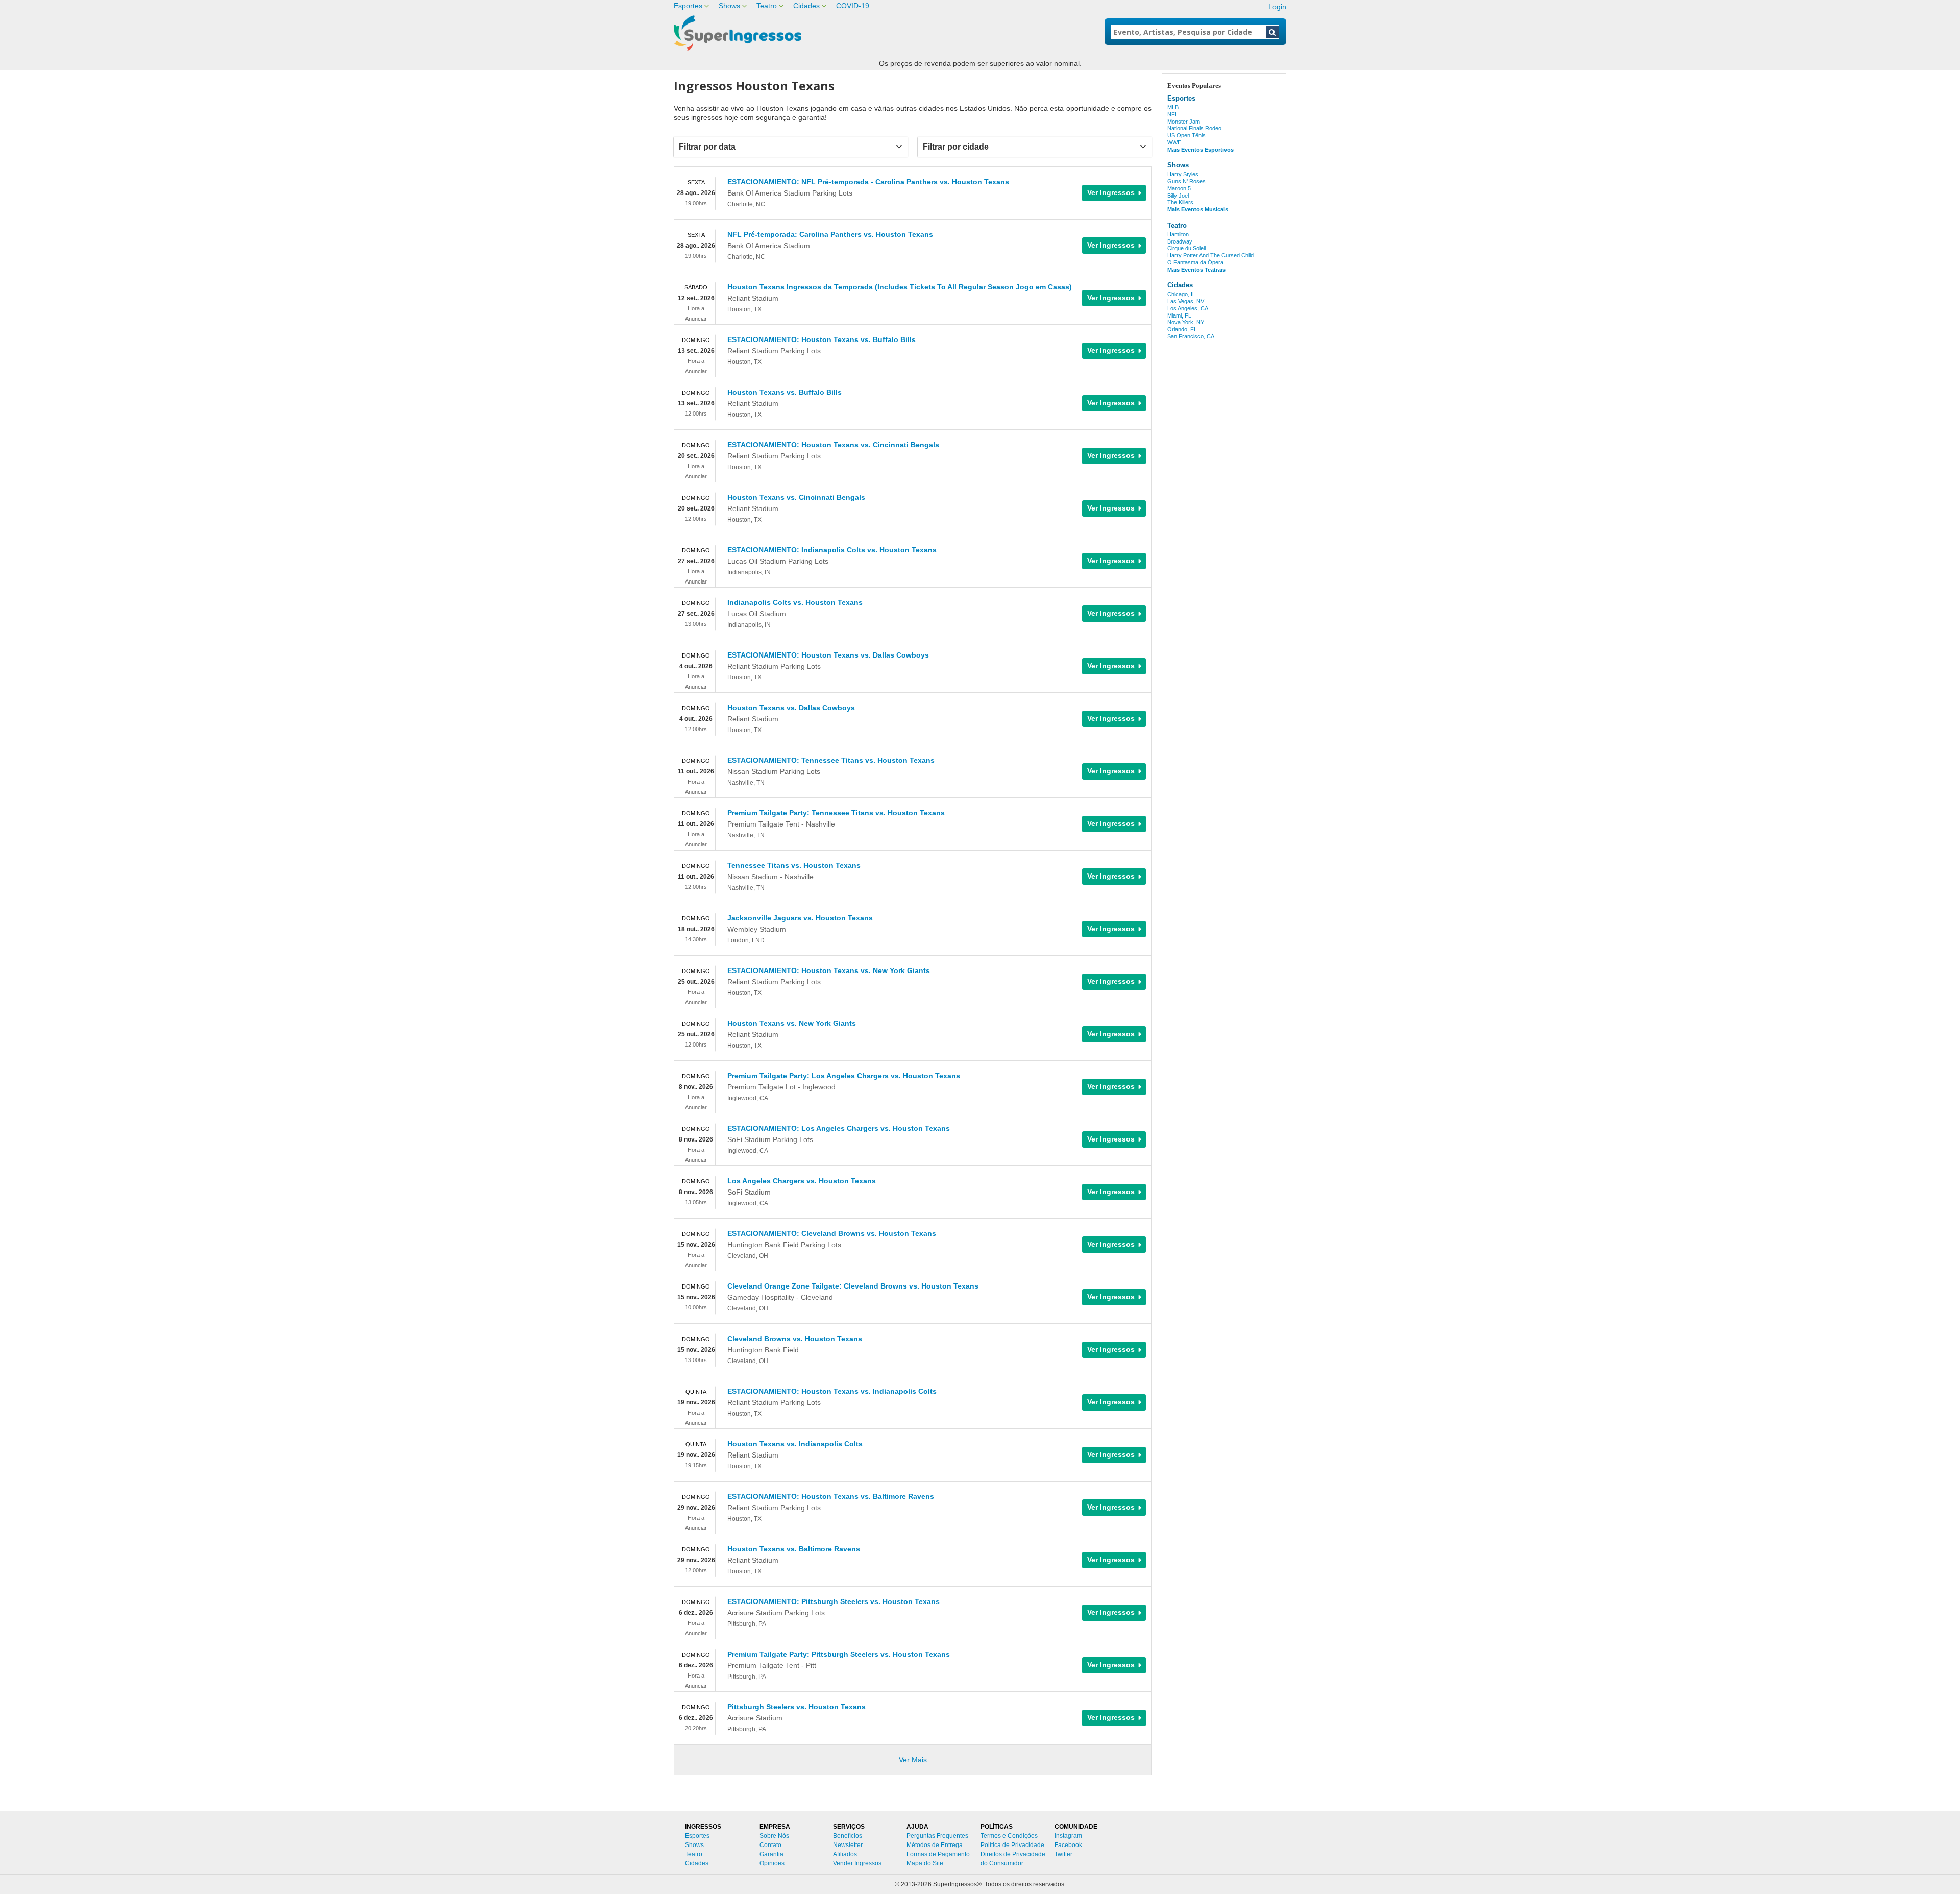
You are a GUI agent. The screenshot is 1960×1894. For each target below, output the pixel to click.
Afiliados (845, 1854)
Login (1277, 7)
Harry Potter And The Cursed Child (1210, 255)
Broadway (1180, 241)
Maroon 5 (1179, 188)
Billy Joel (1178, 196)
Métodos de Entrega (935, 1845)
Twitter (1063, 1854)
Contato (770, 1845)
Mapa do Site (925, 1863)
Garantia (771, 1854)
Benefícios (848, 1836)
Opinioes (772, 1863)
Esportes (688, 6)
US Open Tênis (1186, 135)
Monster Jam (1184, 122)
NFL (1173, 114)
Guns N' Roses (1186, 181)
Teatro (767, 6)
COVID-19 (853, 6)
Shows (729, 6)
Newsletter (848, 1845)
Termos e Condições (1009, 1836)
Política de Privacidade (1012, 1845)
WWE (1174, 142)
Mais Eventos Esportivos (1200, 150)
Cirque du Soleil (1186, 248)
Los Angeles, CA (1188, 308)
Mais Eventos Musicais (1198, 209)
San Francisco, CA (1191, 336)
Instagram (1068, 1836)
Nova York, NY (1186, 322)
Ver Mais (913, 1760)
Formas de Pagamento (938, 1854)
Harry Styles (1183, 174)
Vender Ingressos (857, 1863)
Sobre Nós (774, 1836)
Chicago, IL (1181, 294)
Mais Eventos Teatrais (1196, 270)
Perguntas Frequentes (937, 1836)
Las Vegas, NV (1186, 301)
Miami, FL (1179, 315)
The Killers (1180, 202)
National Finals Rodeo (1194, 128)
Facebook (1068, 1845)
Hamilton (1178, 234)
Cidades (806, 6)
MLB (1173, 107)
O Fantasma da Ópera (1195, 262)
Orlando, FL (1182, 329)
